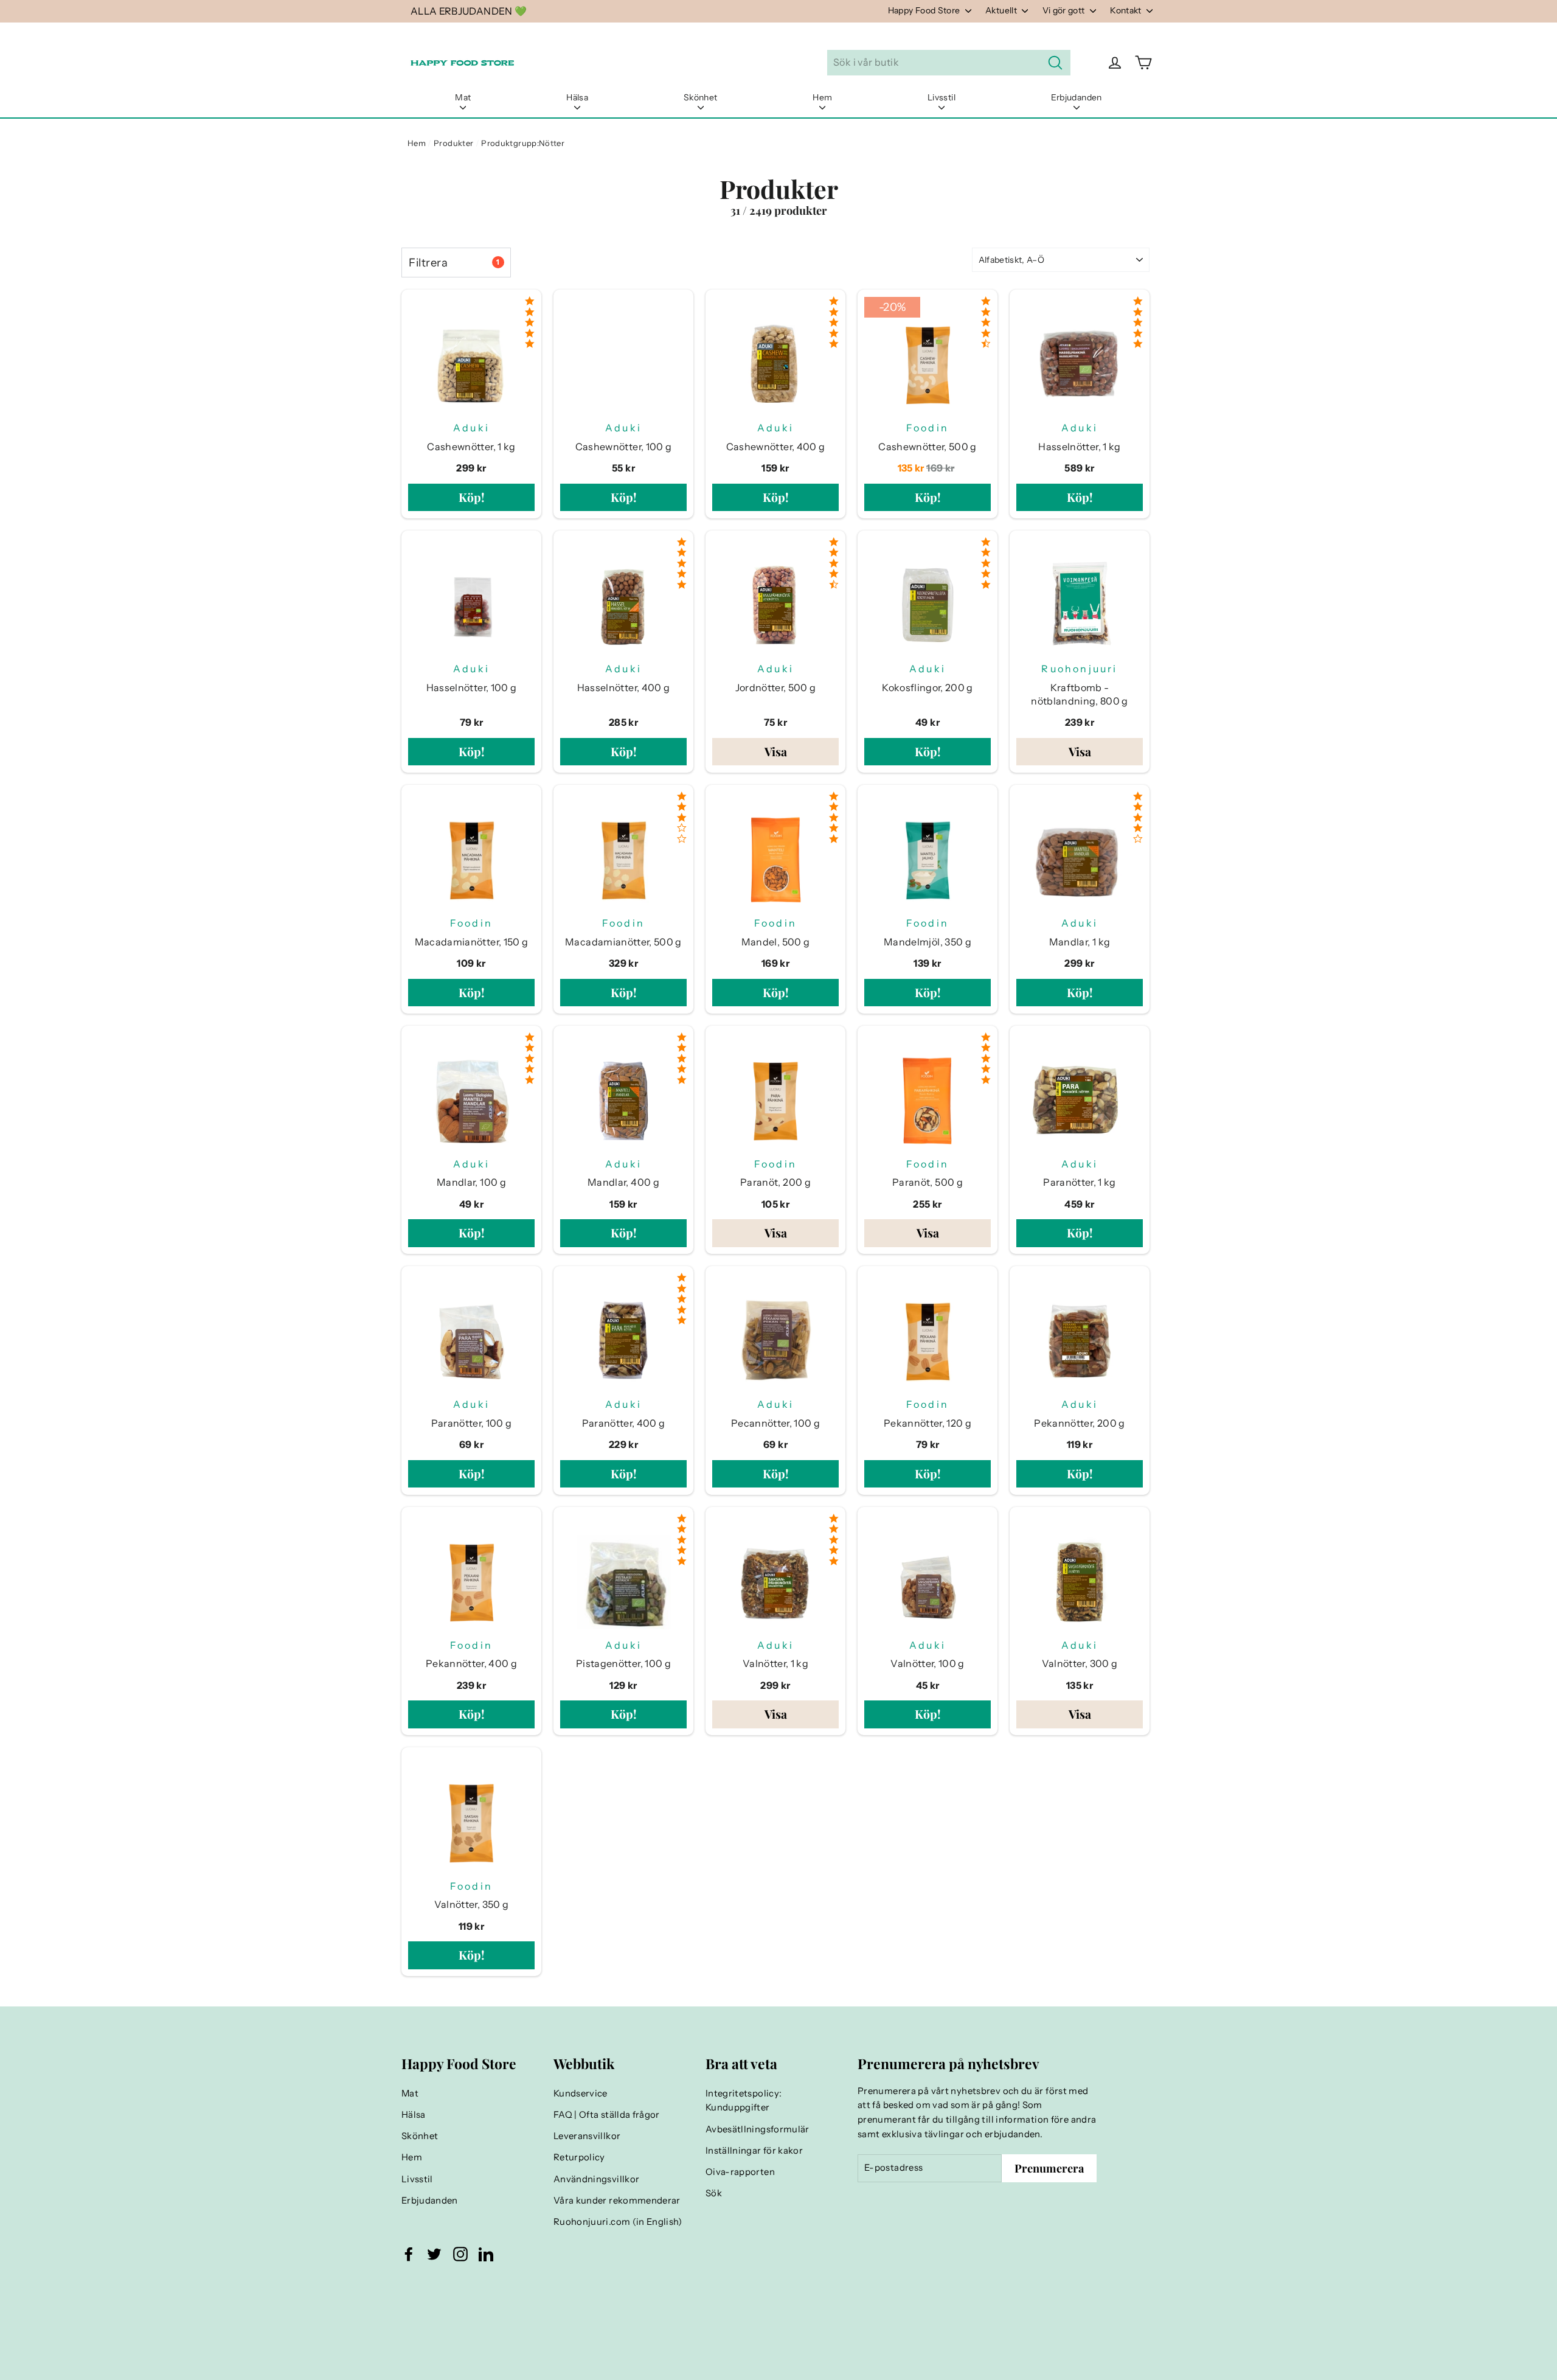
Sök (714, 2193)
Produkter (453, 143)
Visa (776, 751)
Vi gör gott (1065, 10)
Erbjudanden (1077, 97)
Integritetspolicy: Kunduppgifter (744, 2101)
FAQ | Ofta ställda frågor (607, 2115)
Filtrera (454, 263)
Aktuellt (1002, 10)
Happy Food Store (925, 10)
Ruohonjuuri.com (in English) (618, 2222)
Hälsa (577, 97)
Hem (822, 97)
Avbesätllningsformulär (758, 2129)
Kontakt (1127, 10)
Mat (463, 97)
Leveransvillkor (587, 2136)
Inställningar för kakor (754, 2151)
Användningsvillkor (596, 2179)
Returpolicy (579, 2157)
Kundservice (581, 2093)
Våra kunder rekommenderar (617, 2201)
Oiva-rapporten (740, 2172)
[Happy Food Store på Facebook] (409, 2253)
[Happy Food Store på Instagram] (460, 2253)
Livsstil (941, 97)
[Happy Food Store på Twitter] (434, 2253)
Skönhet (700, 97)
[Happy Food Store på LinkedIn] (486, 2253)
